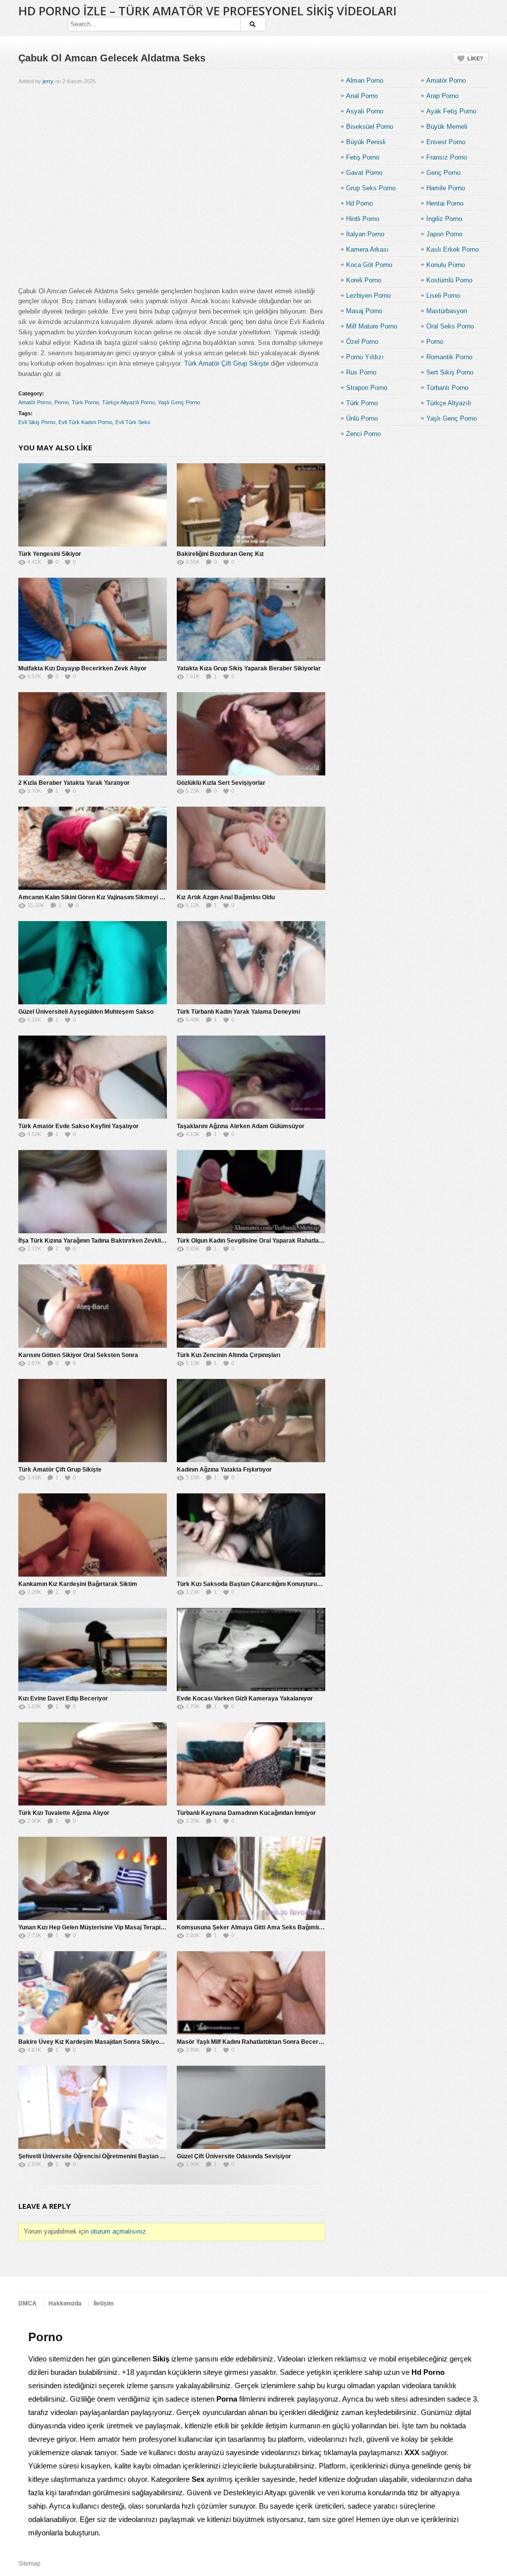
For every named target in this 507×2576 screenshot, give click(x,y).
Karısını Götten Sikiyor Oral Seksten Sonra (78, 1355)
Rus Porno (361, 372)
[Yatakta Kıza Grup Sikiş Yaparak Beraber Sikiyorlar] (251, 619)
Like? (475, 58)
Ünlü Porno (362, 418)
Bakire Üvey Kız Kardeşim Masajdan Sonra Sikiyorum (94, 2042)
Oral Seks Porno (450, 326)
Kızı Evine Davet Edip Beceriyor (63, 1699)
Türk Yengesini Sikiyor (50, 554)
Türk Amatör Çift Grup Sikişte (227, 363)
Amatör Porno (35, 402)
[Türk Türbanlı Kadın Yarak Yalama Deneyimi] (251, 963)
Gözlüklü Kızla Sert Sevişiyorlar (221, 783)
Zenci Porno (363, 434)
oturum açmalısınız (118, 2231)
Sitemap (29, 2564)
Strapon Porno (367, 388)
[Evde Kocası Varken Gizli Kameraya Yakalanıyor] (251, 1649)
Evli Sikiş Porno (37, 422)
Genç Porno (443, 173)
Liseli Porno (443, 296)
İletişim (104, 2303)
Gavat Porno (364, 173)
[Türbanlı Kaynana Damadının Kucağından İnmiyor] (251, 1764)
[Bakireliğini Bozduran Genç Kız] (251, 505)
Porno (62, 402)
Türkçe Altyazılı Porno (128, 402)
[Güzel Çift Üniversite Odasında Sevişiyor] (251, 2107)
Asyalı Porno (365, 111)
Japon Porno (444, 234)
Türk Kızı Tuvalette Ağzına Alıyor (64, 1813)
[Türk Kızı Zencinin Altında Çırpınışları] (251, 1306)
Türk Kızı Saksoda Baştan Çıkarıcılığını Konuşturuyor (252, 1584)
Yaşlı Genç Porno (179, 402)
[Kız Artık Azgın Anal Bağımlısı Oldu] (251, 848)
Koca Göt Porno (369, 265)
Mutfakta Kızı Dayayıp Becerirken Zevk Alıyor (82, 668)
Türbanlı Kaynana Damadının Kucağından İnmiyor (246, 1813)
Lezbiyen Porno (368, 296)
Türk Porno (85, 402)
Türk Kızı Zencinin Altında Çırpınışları (228, 1355)
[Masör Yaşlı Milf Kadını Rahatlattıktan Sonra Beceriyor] (251, 1993)
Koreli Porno (364, 280)
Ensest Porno (446, 142)
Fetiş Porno (363, 157)
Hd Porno (359, 203)
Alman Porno (365, 81)
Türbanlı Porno (447, 388)
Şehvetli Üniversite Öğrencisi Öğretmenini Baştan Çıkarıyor (102, 2156)
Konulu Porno (446, 265)
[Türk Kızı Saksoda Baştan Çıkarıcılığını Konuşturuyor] (251, 1535)
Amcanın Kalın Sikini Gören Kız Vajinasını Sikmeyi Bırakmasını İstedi (114, 897)
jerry (48, 81)
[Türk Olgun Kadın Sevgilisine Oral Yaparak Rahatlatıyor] (251, 1192)
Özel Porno (362, 342)
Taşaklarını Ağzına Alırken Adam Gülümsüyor (241, 1126)
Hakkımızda (65, 2303)
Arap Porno (442, 96)
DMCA (27, 2303)
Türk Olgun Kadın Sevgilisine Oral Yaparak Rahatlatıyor (254, 1241)
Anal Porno (362, 96)
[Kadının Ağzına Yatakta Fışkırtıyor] (251, 1421)
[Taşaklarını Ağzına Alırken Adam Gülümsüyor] (251, 1077)
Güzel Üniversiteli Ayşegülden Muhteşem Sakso (86, 1012)
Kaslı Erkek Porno (453, 249)
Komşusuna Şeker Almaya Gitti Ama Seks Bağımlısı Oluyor (260, 1927)
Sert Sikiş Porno (450, 372)
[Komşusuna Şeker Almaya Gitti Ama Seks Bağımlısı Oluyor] (251, 1878)
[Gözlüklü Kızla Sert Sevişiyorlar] (251, 734)
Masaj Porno (364, 311)
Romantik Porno (449, 357)
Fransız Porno (447, 157)
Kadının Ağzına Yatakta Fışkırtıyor (224, 1470)
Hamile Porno (446, 188)
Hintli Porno (363, 219)
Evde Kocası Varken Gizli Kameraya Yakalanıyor (245, 1699)
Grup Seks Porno (371, 188)
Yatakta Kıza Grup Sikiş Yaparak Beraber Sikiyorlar (249, 668)
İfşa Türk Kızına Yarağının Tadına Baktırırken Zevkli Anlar (98, 1241)
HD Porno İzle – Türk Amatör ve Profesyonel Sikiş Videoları (207, 11)
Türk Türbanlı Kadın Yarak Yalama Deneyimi (238, 1012)
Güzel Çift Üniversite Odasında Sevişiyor (234, 2156)
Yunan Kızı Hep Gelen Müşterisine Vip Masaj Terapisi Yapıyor (103, 1927)
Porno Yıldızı (365, 357)
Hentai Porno (445, 203)
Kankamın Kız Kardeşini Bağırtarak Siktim (78, 1584)
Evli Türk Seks (133, 422)
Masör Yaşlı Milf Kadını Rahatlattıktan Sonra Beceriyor (253, 2042)
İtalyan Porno (365, 234)
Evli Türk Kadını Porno (85, 422)
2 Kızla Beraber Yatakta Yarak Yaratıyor (74, 783)
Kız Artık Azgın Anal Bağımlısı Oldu (226, 897)
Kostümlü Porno (449, 280)
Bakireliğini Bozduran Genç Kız (220, 554)
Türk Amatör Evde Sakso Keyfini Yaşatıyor (78, 1126)
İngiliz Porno (444, 219)
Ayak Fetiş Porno (451, 111)
